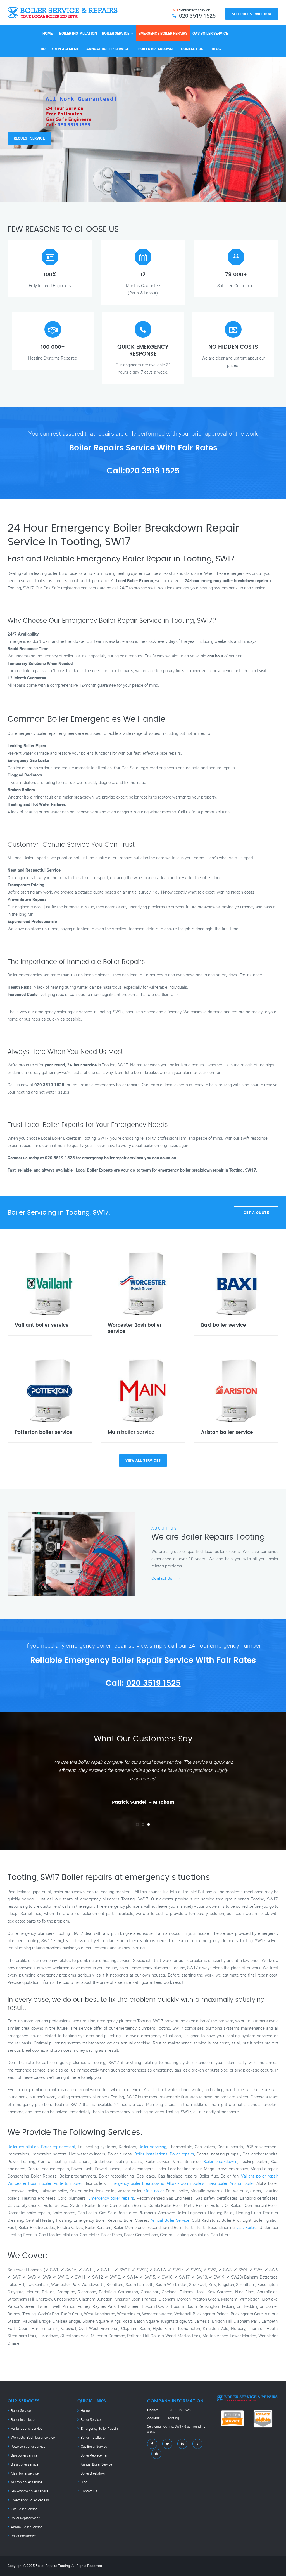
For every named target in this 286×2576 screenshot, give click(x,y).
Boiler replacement (58, 2147)
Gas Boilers (247, 2227)
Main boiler (153, 2191)
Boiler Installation (78, 33)
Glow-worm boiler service (30, 2491)
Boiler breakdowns (220, 2161)
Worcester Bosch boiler (29, 2183)
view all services (143, 1460)
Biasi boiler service (25, 2464)
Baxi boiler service (24, 2455)
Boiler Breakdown (155, 49)
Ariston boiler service (27, 2482)
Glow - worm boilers (186, 2183)
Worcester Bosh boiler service (33, 2437)
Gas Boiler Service (210, 33)
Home (47, 33)
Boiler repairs (182, 2154)
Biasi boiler (217, 2183)
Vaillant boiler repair (259, 2176)
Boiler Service (116, 33)
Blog (216, 49)
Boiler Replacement (60, 49)
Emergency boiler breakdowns (136, 2183)
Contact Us (192, 49)
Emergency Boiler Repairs (163, 33)
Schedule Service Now (252, 14)
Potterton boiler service (28, 2446)
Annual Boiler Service (108, 49)
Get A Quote (256, 1213)
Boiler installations (151, 2154)
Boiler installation (23, 2147)
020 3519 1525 (152, 471)
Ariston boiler (242, 2183)
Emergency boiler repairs (111, 2198)
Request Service (29, 133)
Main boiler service (25, 2473)
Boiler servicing (152, 2147)
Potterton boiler (68, 2183)
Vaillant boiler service (27, 2428)
